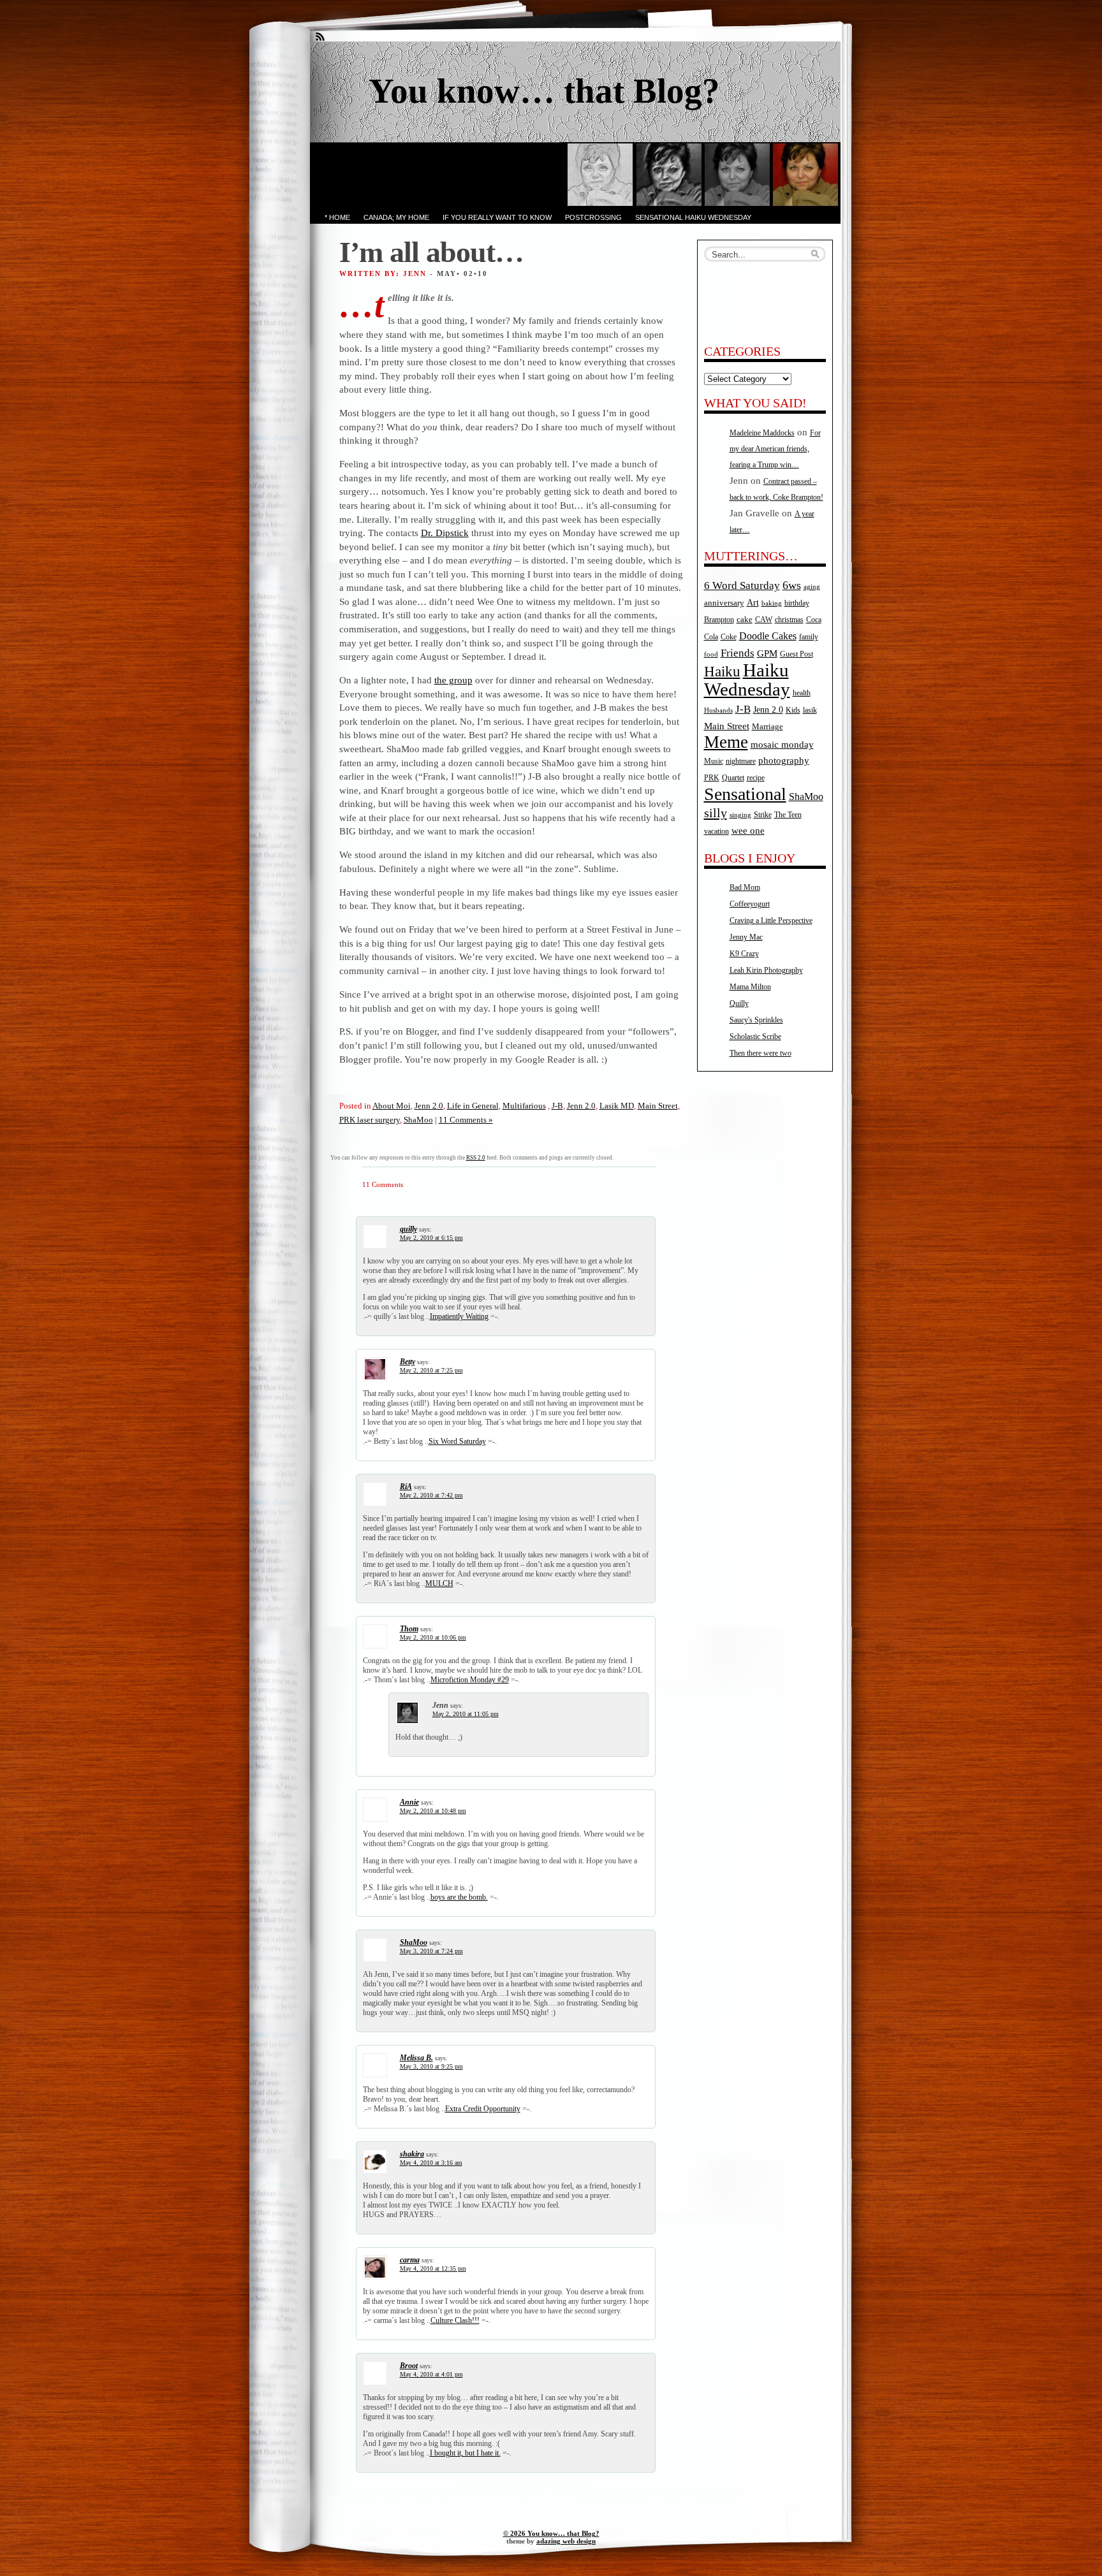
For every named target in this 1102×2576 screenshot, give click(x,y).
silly (716, 813)
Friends (738, 653)
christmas (789, 620)
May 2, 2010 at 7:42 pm (431, 1495)
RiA (406, 1487)
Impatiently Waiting (459, 1316)
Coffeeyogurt (750, 904)
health (802, 693)
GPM (767, 653)
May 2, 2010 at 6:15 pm (431, 1238)
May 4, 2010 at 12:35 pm (433, 2268)
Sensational (745, 794)
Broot (409, 2366)
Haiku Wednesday (747, 680)
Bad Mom (745, 887)
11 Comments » (466, 1120)
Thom (409, 1629)
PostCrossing (593, 217)
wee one (748, 831)
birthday (797, 603)
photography (784, 760)
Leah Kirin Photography (766, 970)
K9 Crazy (744, 954)
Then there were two (760, 1053)
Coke (729, 637)
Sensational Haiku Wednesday (693, 217)
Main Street (658, 1106)
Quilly (739, 1003)
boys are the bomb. (459, 1897)
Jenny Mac (746, 937)
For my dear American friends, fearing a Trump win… (775, 449)
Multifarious (524, 1106)
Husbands (718, 710)
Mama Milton (750, 987)
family (809, 637)
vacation (716, 832)
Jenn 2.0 (429, 1106)
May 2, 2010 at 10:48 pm (433, 1811)
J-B (557, 1106)
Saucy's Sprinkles (756, 1020)
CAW (764, 620)
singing (740, 815)
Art (753, 602)
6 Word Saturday (742, 586)
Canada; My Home (396, 217)
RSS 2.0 (476, 1158)
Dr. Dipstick (445, 533)
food (711, 654)
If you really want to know (497, 217)
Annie (409, 1802)
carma (410, 2260)
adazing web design (566, 2541)
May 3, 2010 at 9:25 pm (431, 2066)
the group (453, 680)
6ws (792, 585)
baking (772, 603)
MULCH (439, 1583)
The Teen (788, 815)
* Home (337, 217)
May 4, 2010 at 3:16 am (431, 2163)
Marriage (768, 726)
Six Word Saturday (457, 1441)
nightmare (741, 761)
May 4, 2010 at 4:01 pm (431, 2374)
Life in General (473, 1106)
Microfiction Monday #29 (470, 1680)
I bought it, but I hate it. (465, 2453)
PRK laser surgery (370, 1120)
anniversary (724, 603)
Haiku (722, 672)
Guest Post (797, 654)
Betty (408, 1362)
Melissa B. (416, 2058)
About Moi (392, 1106)
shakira (412, 2154)
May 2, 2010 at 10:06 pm (433, 1637)
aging (812, 587)
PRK (712, 778)
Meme (726, 742)
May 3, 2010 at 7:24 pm (431, 1951)
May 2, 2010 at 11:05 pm (466, 1714)
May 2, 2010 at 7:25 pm (431, 1370)
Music (714, 761)
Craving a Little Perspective (771, 921)
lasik (810, 710)
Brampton (719, 620)
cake (745, 619)
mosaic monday (782, 745)
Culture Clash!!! (455, 2320)
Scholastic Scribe (755, 1037)
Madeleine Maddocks (762, 433)
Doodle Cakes (768, 636)
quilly (408, 1229)
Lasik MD (617, 1106)
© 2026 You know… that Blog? (551, 2533)
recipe (756, 778)
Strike (763, 815)
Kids (793, 710)
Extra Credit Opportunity (483, 2109)
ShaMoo (418, 1120)
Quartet (733, 778)
